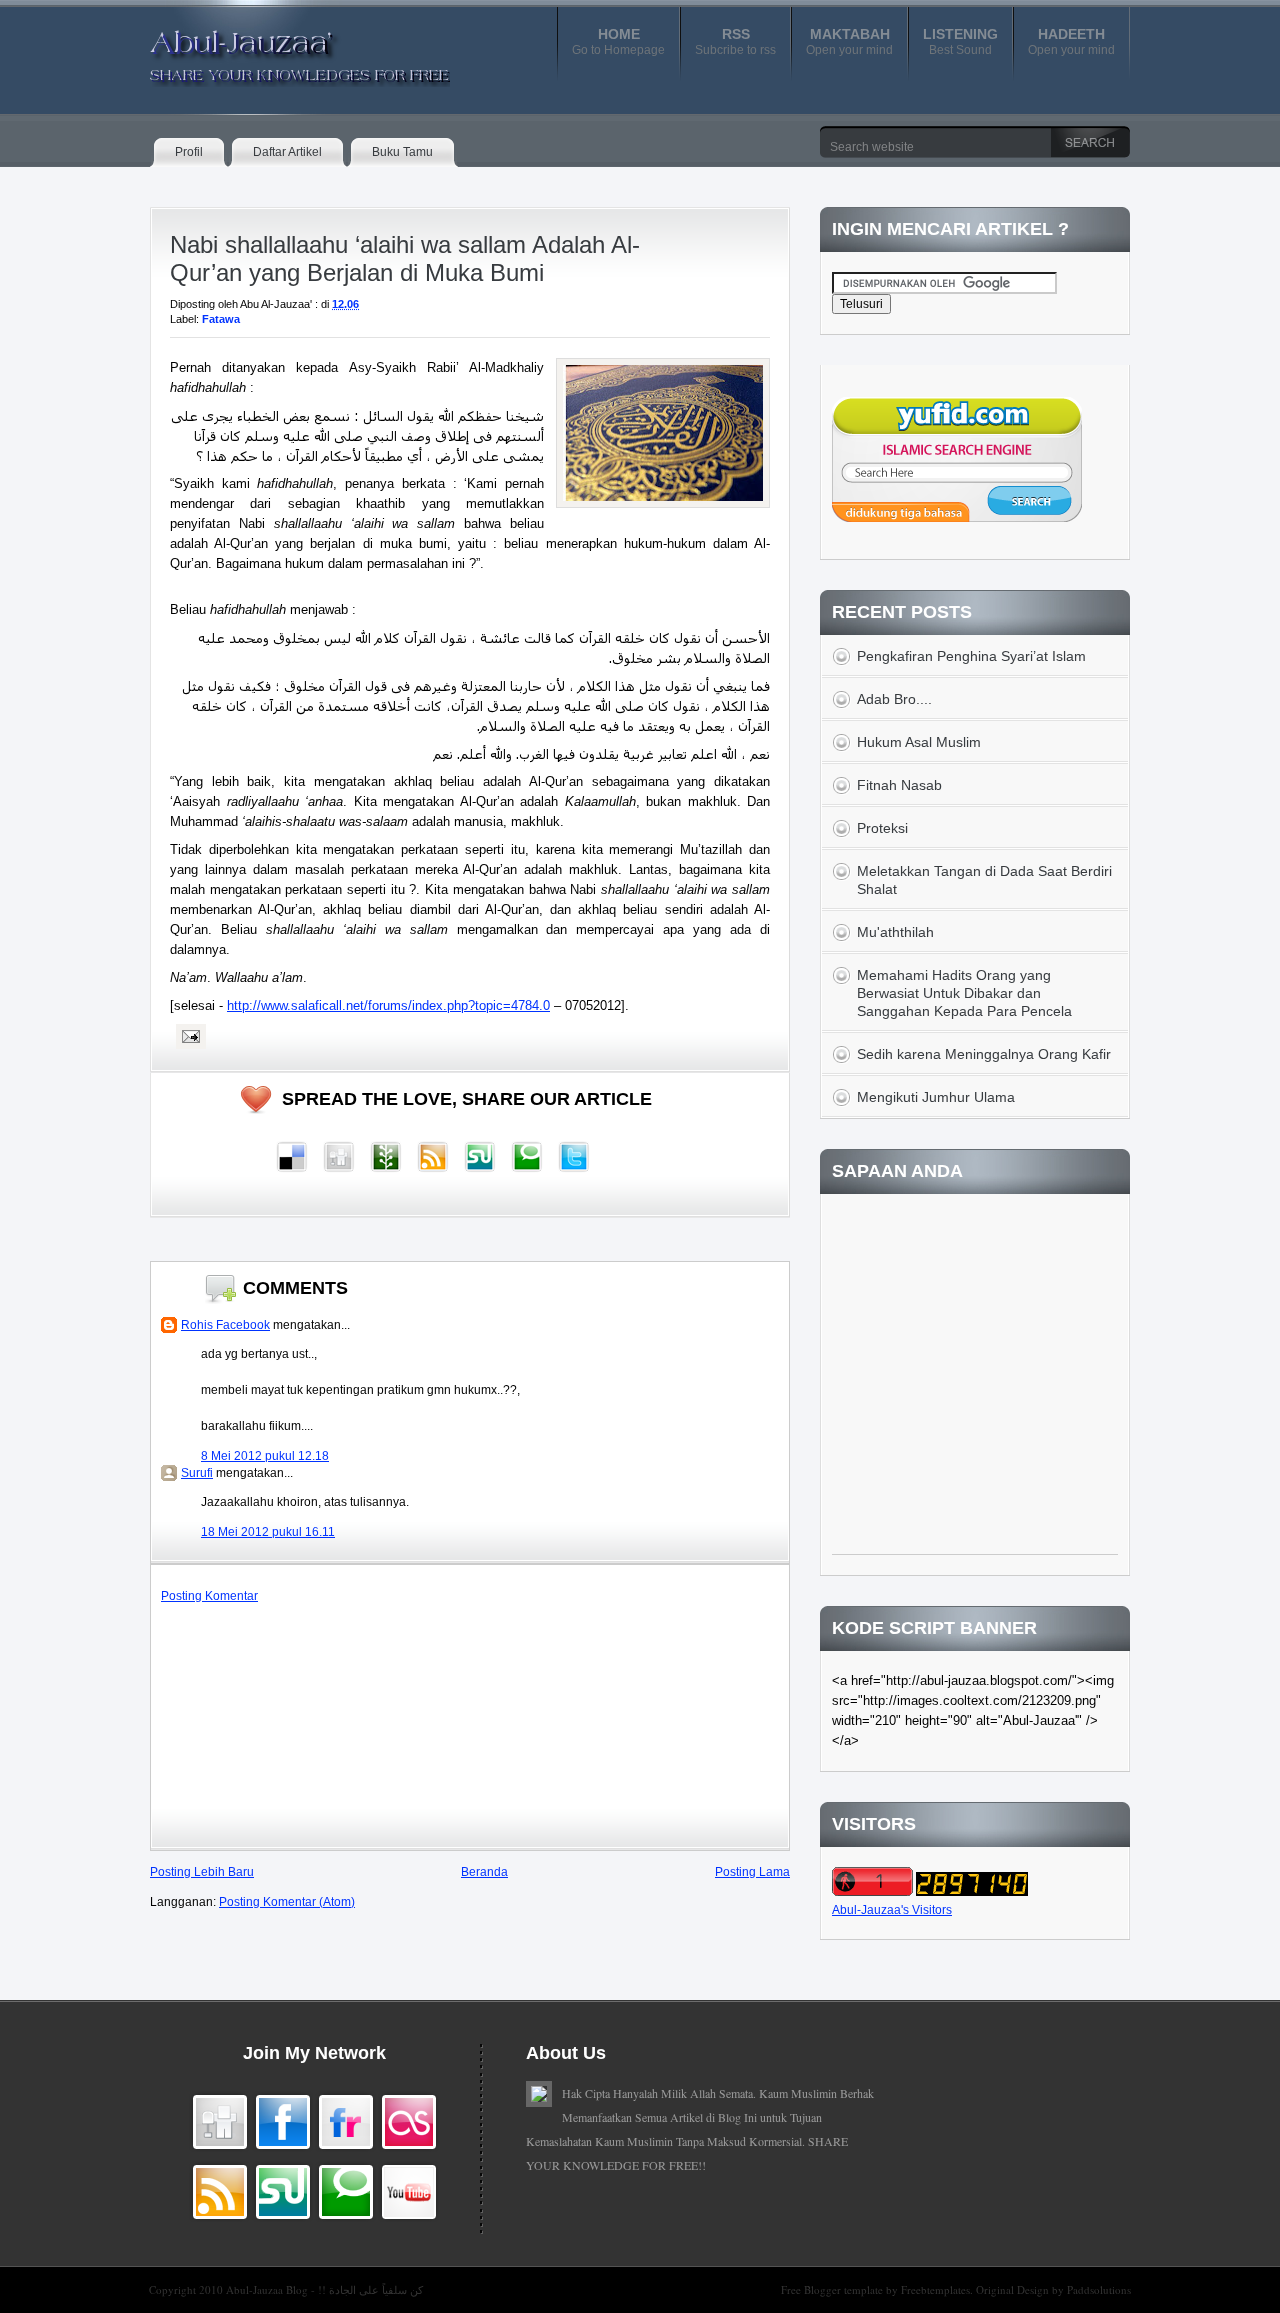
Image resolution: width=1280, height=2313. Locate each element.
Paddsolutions (1099, 2289)
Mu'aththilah (895, 932)
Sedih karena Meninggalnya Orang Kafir (984, 1054)
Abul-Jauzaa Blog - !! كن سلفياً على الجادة (324, 2289)
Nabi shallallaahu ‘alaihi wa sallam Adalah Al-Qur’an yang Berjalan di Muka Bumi (405, 258)
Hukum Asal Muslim (919, 742)
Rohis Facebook (225, 1325)
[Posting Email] (188, 1036)
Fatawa (221, 319)
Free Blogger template (833, 2289)
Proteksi (882, 828)
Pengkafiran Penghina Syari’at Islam (971, 656)
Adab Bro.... (894, 699)
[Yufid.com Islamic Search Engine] (957, 518)
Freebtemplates (935, 2289)
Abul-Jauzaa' (279, 49)
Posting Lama (752, 1872)
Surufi (197, 1473)
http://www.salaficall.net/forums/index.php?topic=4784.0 (388, 1005)
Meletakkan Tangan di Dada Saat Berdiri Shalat (984, 880)
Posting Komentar (209, 1596)
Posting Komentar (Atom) (287, 1902)
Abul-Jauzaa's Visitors (892, 1910)
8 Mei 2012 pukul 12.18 (265, 1456)
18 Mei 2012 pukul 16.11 (268, 1532)
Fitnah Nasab (899, 785)
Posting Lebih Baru (202, 1872)
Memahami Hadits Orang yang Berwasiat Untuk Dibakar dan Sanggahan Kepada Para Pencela (964, 993)
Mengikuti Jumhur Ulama (936, 1097)
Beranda (484, 1872)
